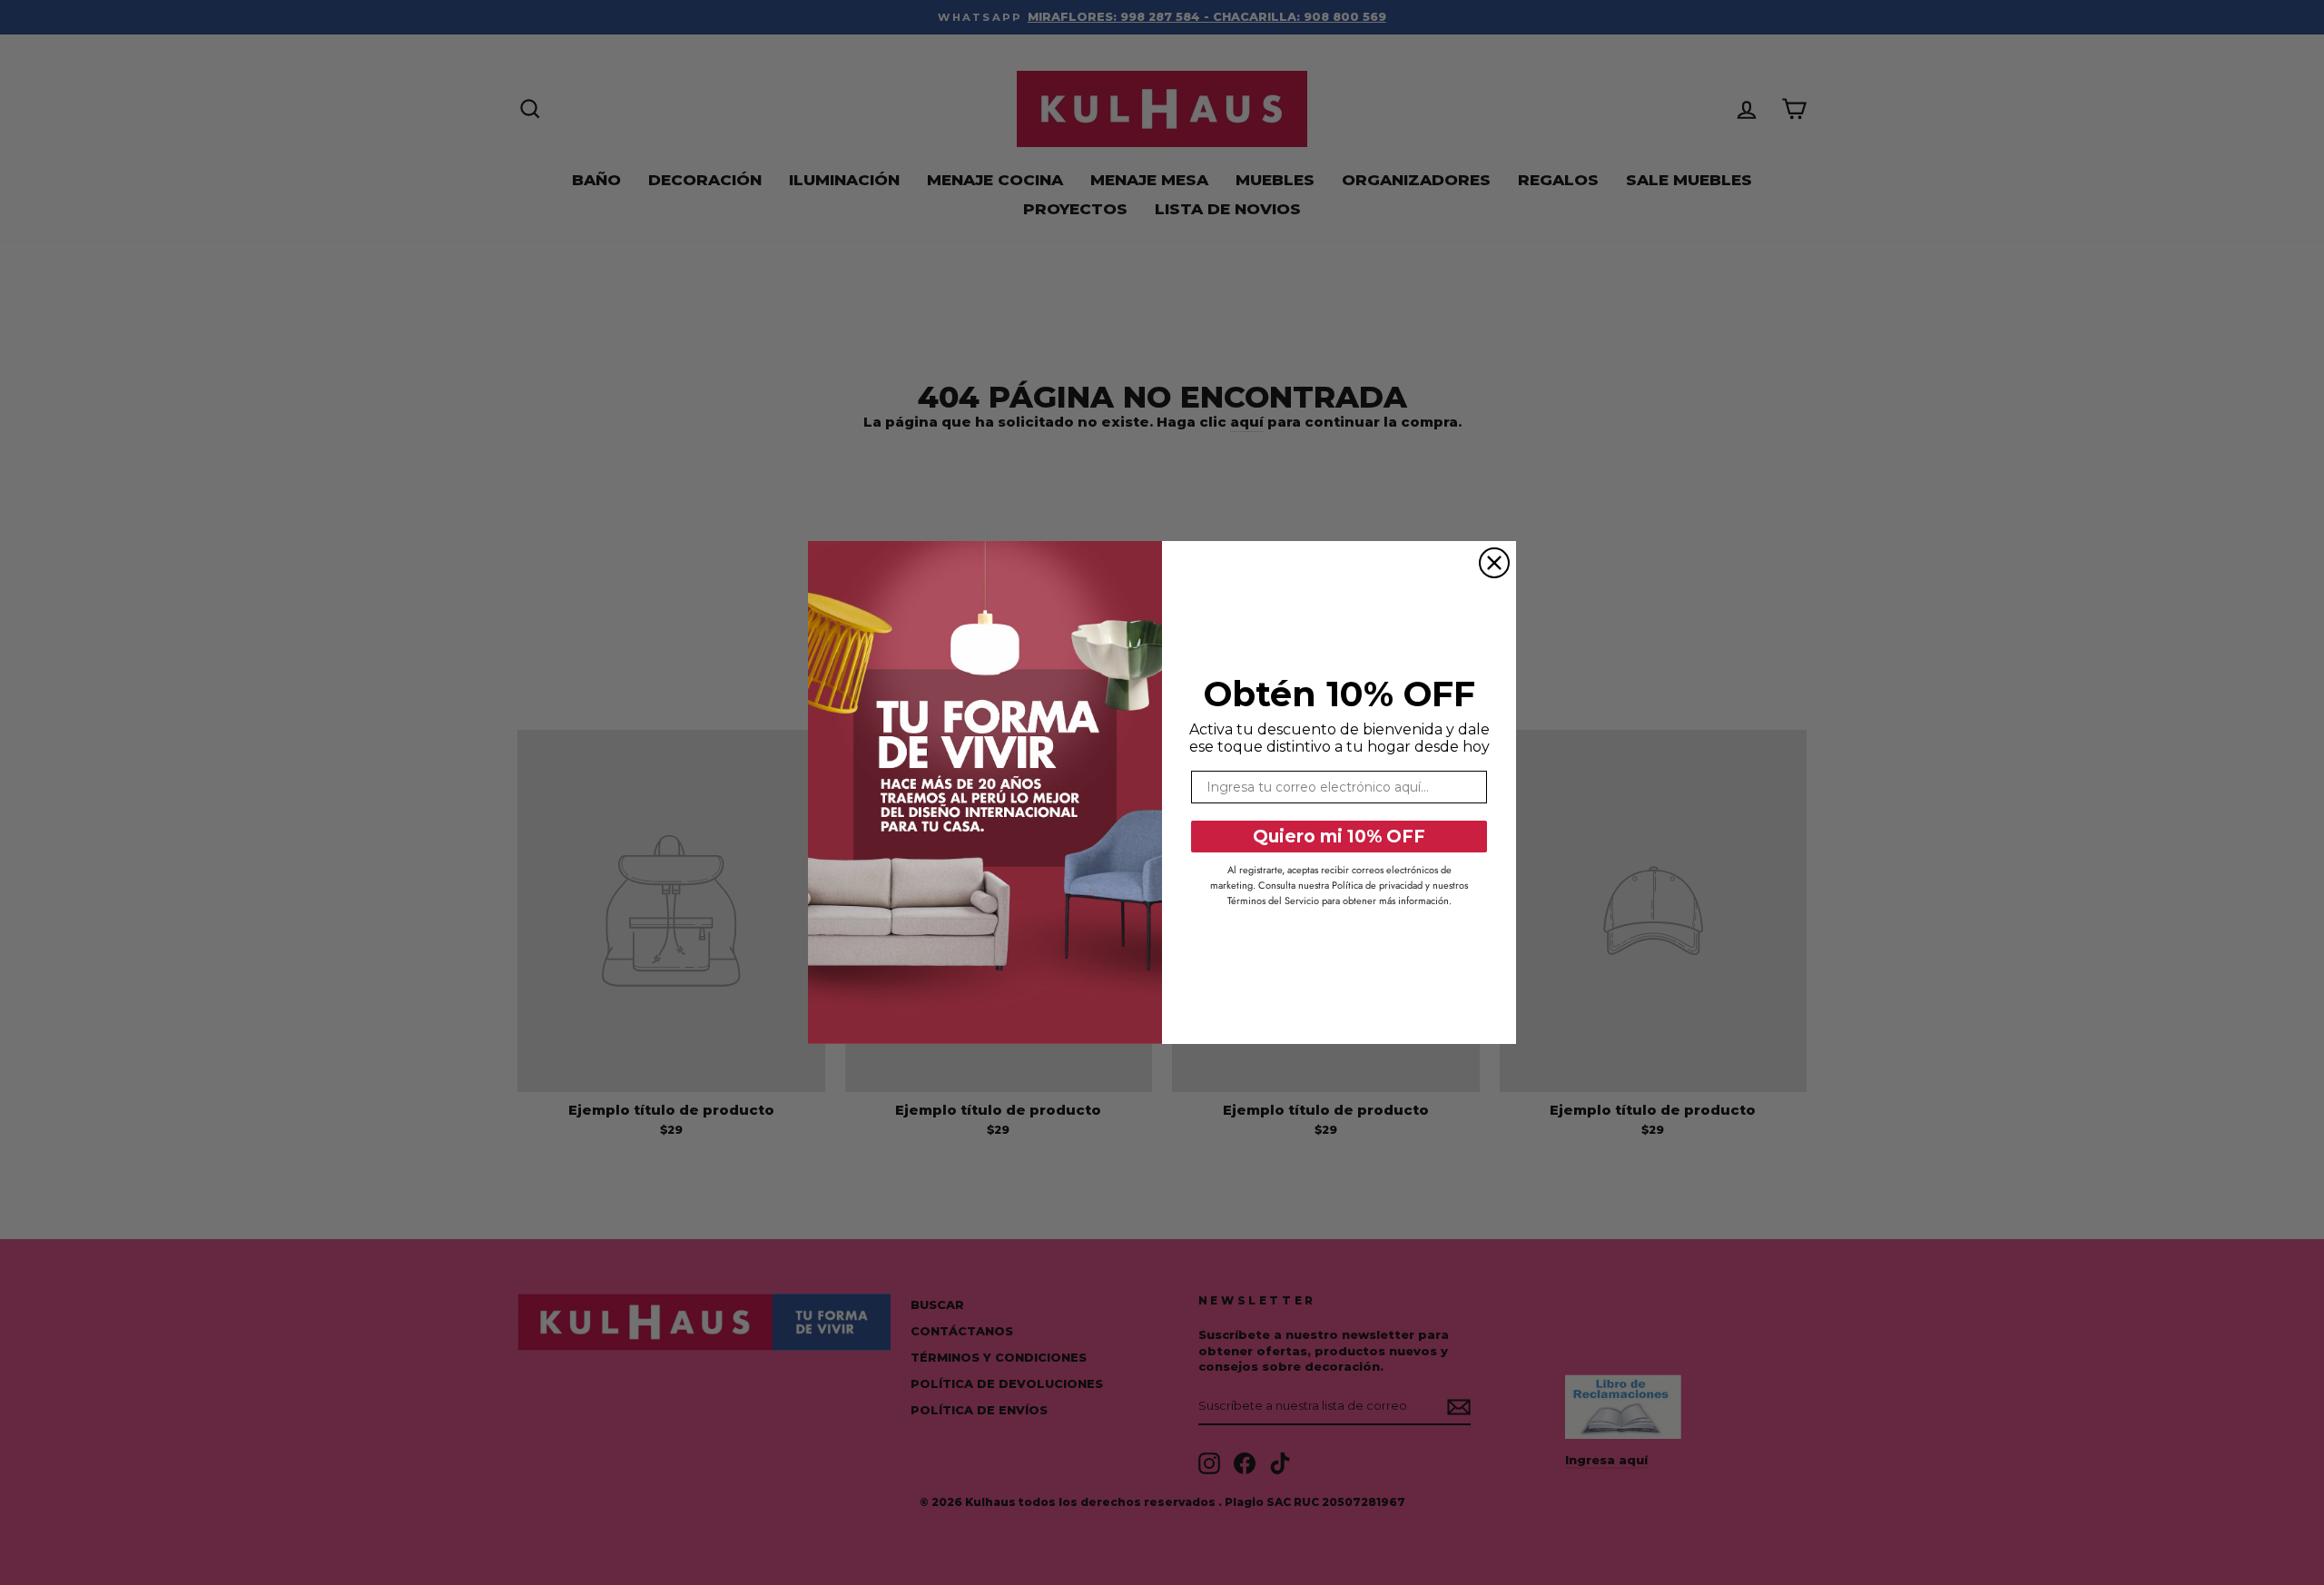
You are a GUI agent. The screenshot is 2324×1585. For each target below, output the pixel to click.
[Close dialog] (1494, 563)
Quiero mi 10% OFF (1339, 837)
